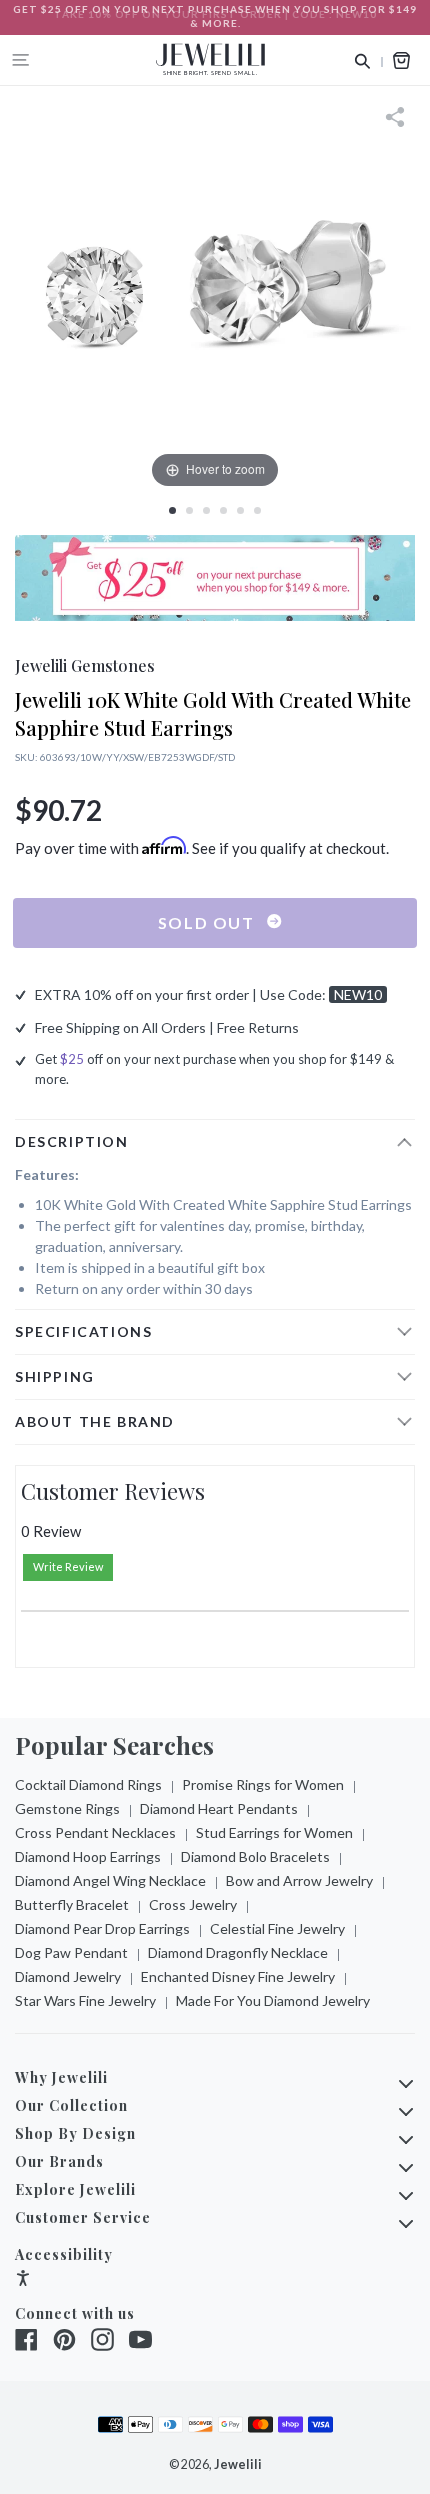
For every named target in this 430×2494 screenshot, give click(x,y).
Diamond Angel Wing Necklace (110, 1880)
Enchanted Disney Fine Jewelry (238, 1976)
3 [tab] (206, 510)
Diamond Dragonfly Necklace (238, 1952)
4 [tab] (223, 510)
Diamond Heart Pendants (219, 1808)
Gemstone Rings (67, 1808)
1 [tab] (172, 510)
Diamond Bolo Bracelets (255, 1856)
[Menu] (21, 60)
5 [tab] (240, 510)
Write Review (68, 1566)
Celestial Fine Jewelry (277, 1928)
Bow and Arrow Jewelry (299, 1880)
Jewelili (238, 2464)
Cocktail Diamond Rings (88, 1784)
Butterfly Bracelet (72, 1904)
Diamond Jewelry (68, 1976)
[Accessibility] (23, 2280)
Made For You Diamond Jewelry (273, 2000)
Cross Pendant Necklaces (95, 1832)
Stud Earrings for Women (274, 1832)
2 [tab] (189, 510)
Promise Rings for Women (263, 1784)
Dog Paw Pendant (71, 1952)
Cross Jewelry (193, 1904)
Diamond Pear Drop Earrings (102, 1928)
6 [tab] (257, 510)
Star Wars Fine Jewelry (85, 2000)
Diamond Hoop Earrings (88, 1856)
